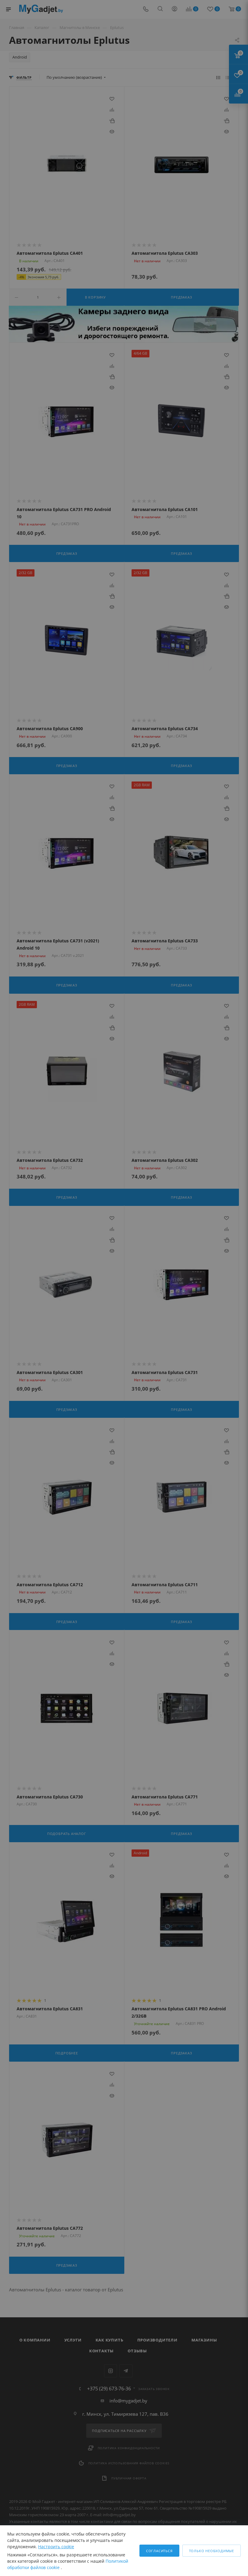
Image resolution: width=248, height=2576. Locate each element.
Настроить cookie (56, 2547)
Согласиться (159, 2551)
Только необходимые (212, 2551)
